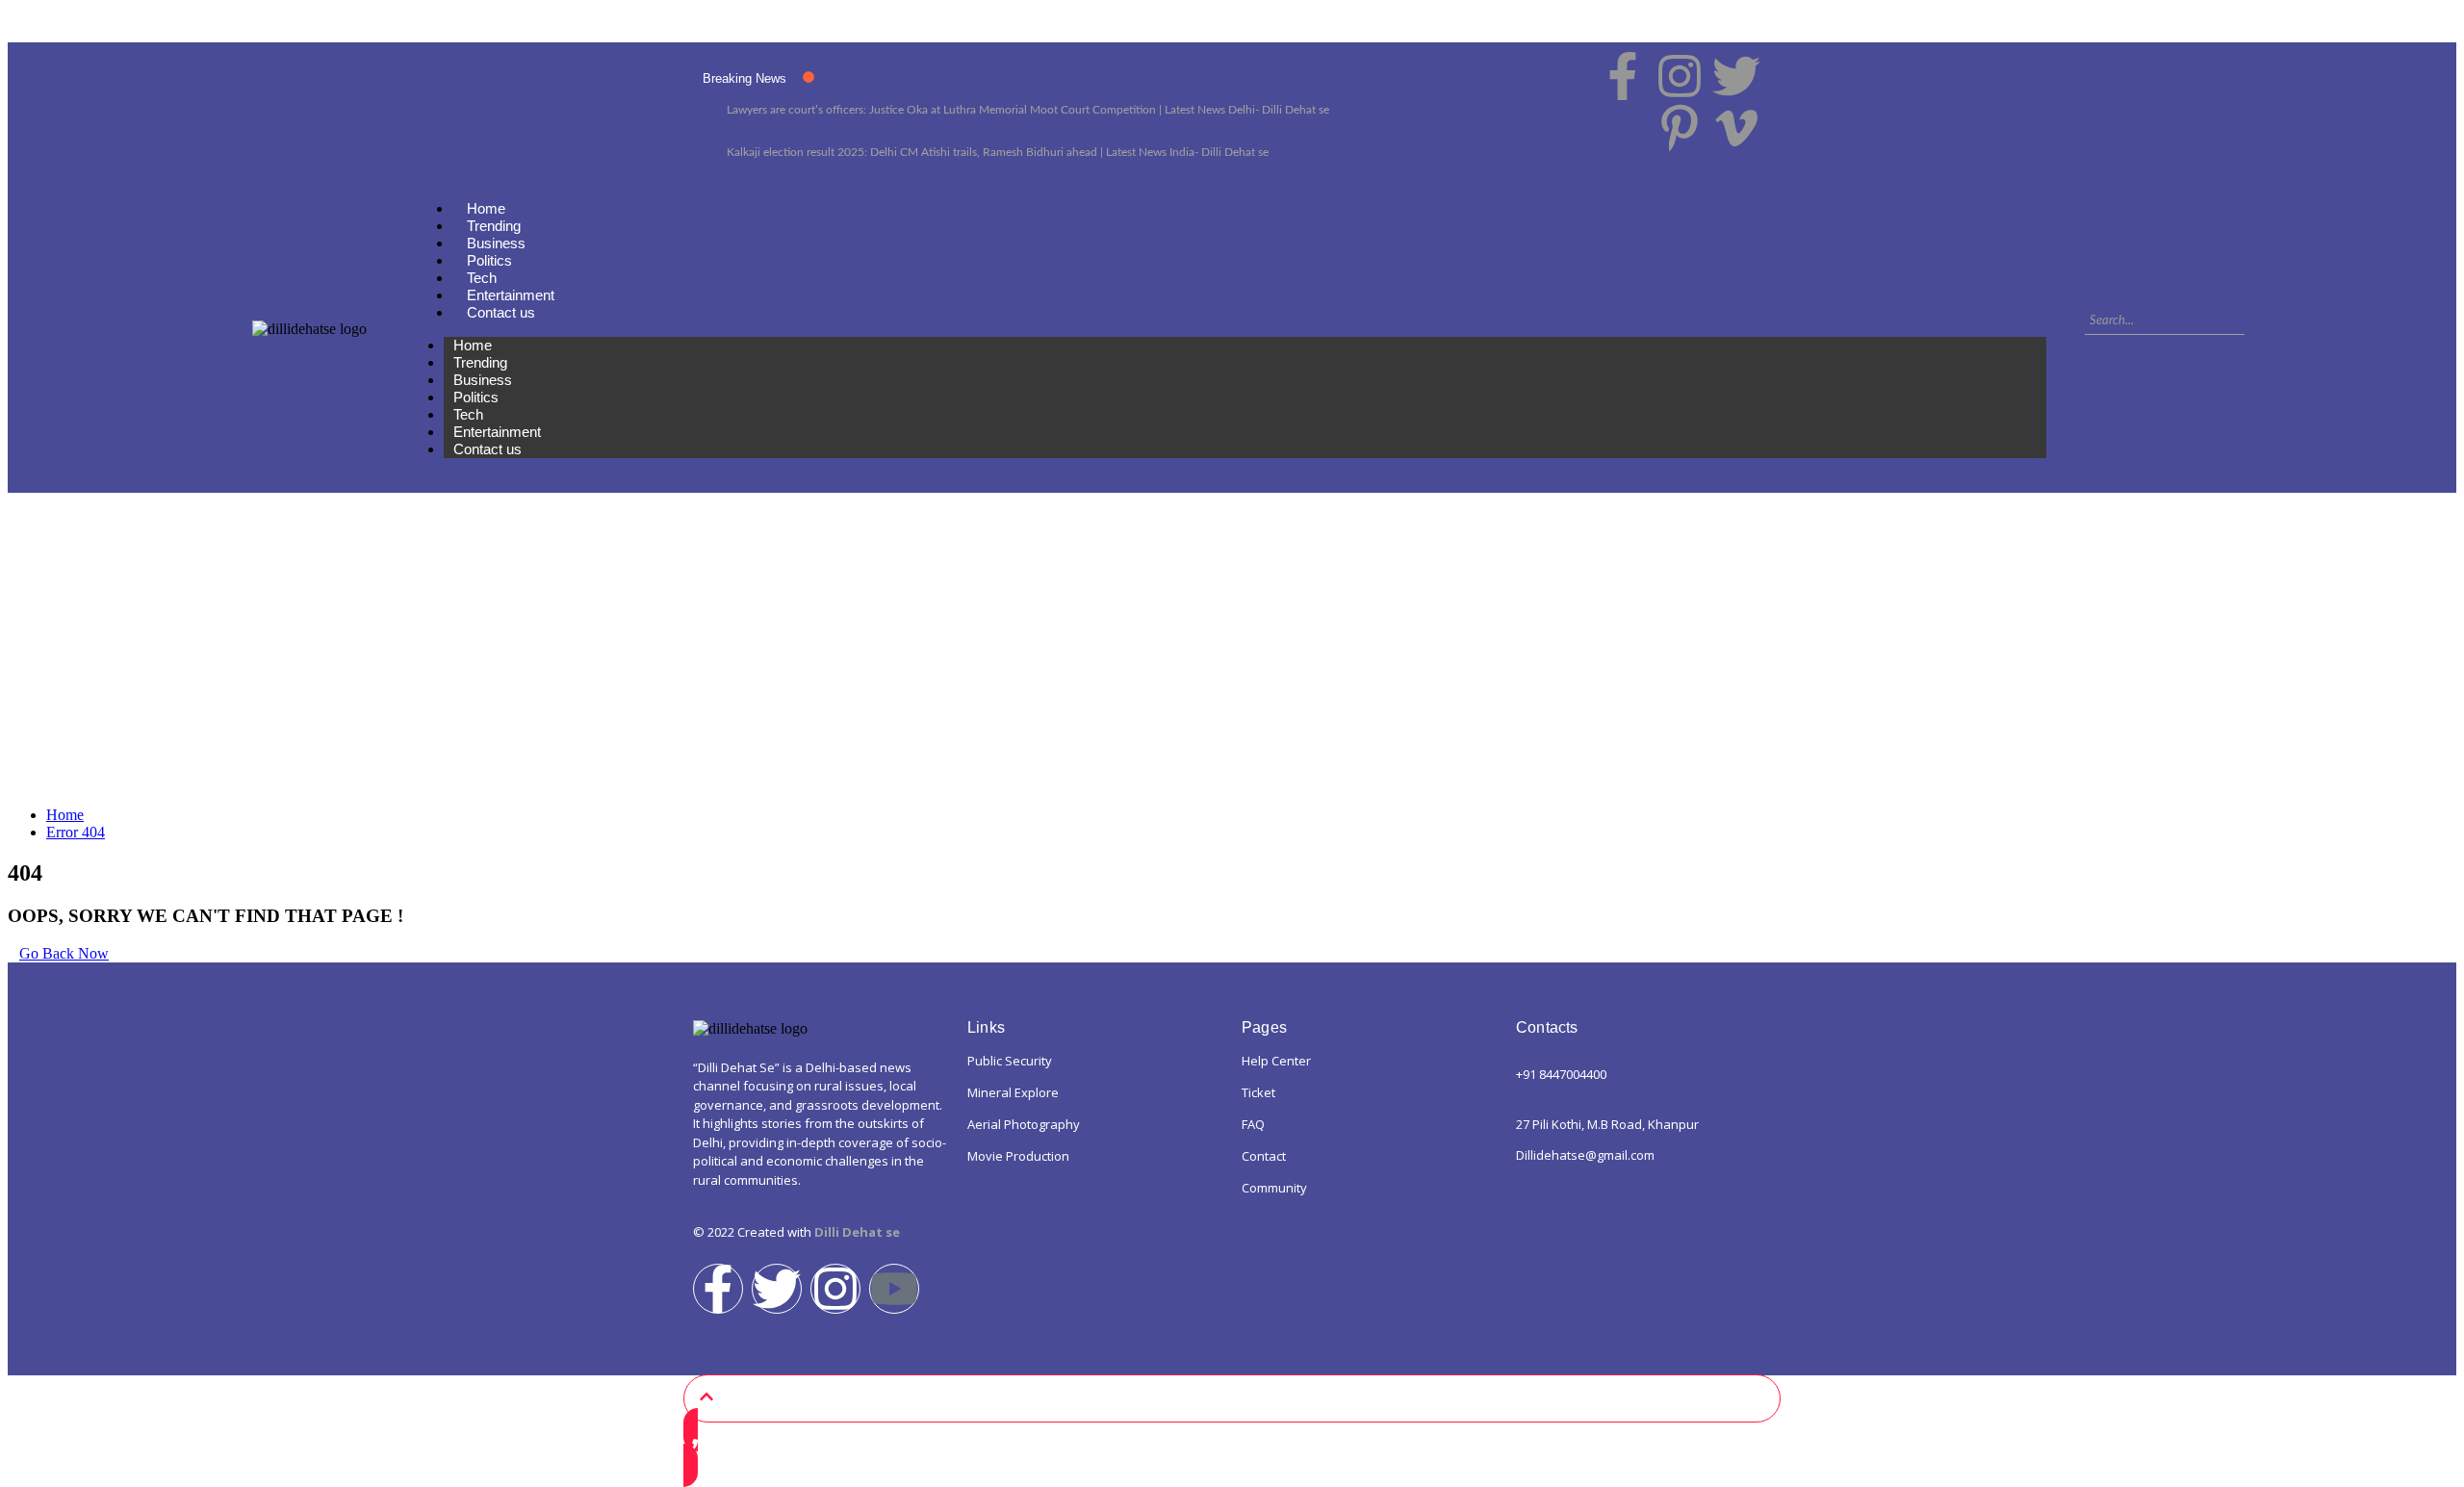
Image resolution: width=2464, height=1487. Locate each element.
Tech (482, 278)
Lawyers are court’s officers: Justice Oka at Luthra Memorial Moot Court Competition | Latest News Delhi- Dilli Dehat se (1028, 110)
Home (486, 208)
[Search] (2259, 320)
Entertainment (511, 295)
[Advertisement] (1232, 656)
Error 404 (76, 832)
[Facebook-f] (718, 1289)
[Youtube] (894, 1289)
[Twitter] (777, 1289)
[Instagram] (835, 1289)
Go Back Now (64, 953)
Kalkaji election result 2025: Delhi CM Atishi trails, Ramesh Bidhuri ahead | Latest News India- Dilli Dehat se (998, 152)
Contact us (501, 312)
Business (496, 243)
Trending (494, 226)
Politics (489, 260)
